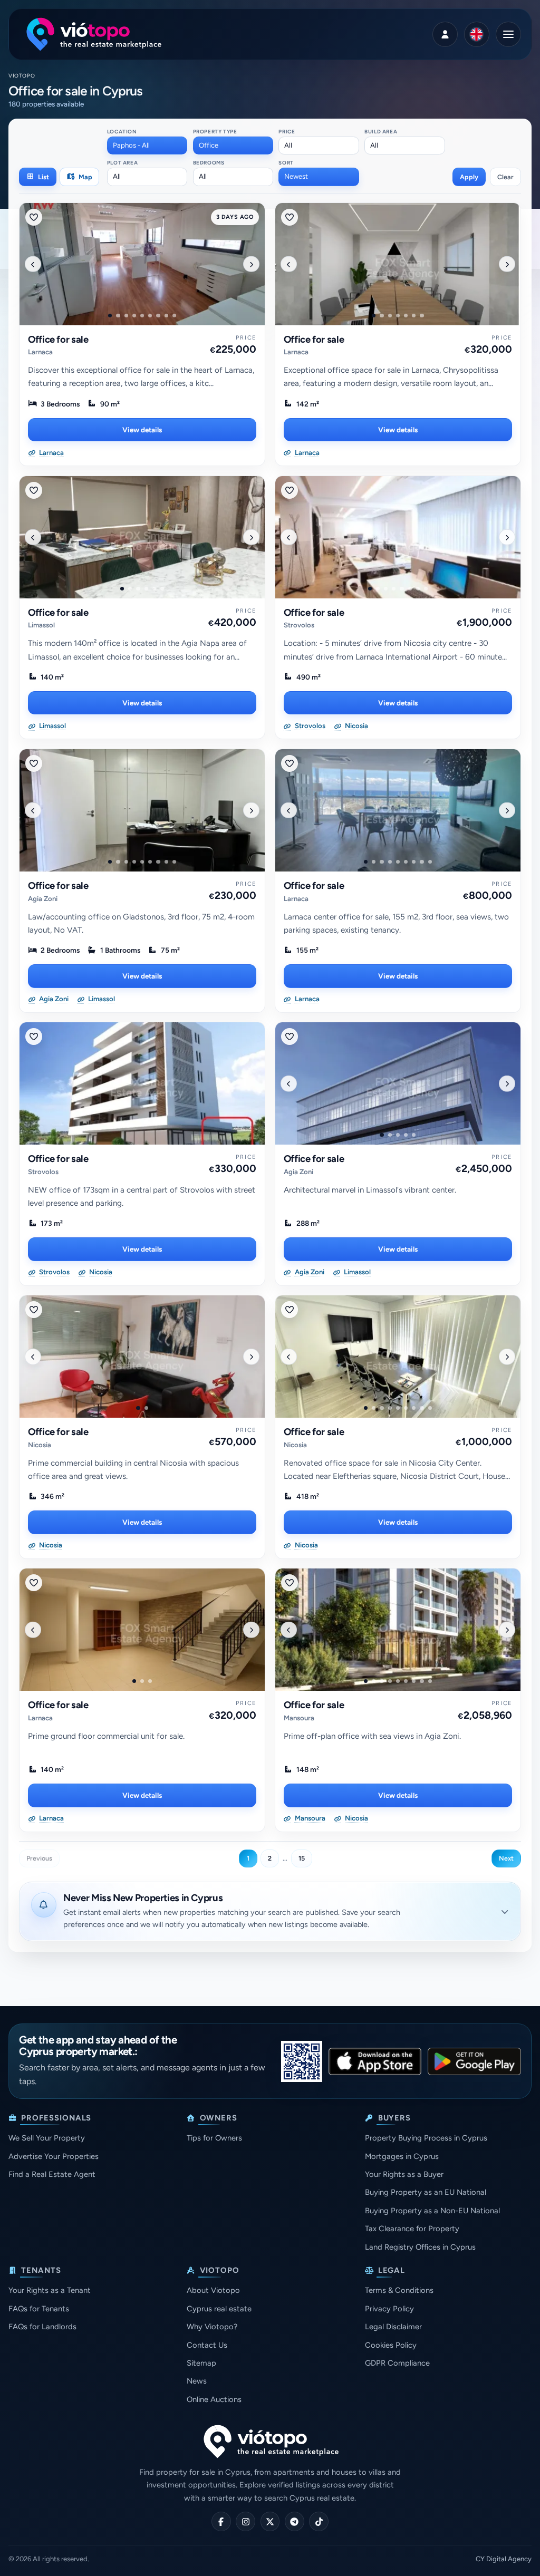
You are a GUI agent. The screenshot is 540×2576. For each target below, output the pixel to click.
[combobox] (147, 146)
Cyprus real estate (219, 2309)
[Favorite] (34, 217)
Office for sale (58, 340)
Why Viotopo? (212, 2327)
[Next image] (251, 264)
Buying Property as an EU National (426, 2192)
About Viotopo (213, 2290)
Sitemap (201, 2363)
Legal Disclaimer (393, 2327)
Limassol (41, 625)
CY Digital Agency (504, 2559)
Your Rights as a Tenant (50, 2290)
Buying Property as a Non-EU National (432, 2211)
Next (506, 1858)
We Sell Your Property (47, 2138)
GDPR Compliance (397, 2363)
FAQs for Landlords (42, 2327)
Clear (505, 177)
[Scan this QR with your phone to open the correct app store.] (302, 2061)
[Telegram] (295, 2521)
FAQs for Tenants (39, 2309)
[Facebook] (221, 2521)
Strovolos (299, 625)
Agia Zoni (43, 899)
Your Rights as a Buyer (404, 2174)
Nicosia (40, 1445)
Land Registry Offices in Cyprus (420, 2247)
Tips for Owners (214, 2138)
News (197, 2381)
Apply (469, 177)
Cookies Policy (391, 2345)
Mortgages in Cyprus (402, 2156)
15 (302, 1858)
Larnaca (40, 352)
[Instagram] (245, 2521)
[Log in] (445, 34)
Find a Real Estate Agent (52, 2174)
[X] (270, 2521)
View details (142, 430)
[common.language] (477, 34)
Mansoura (299, 1718)
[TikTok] (319, 2521)
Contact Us (207, 2345)
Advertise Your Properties (54, 2156)
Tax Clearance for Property (412, 2229)
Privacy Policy (389, 2309)
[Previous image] (33, 264)
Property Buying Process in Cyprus (426, 2138)
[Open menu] (508, 34)
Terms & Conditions (399, 2290)
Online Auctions (214, 2399)
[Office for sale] (142, 264)
